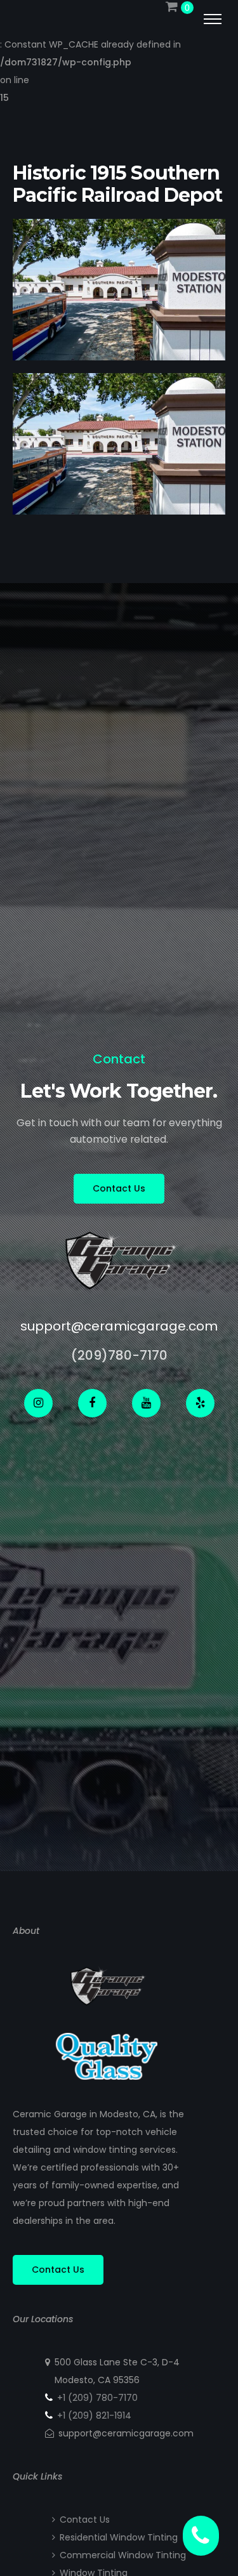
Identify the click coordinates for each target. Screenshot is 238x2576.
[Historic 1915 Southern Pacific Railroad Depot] (119, 352)
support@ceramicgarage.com (119, 1326)
